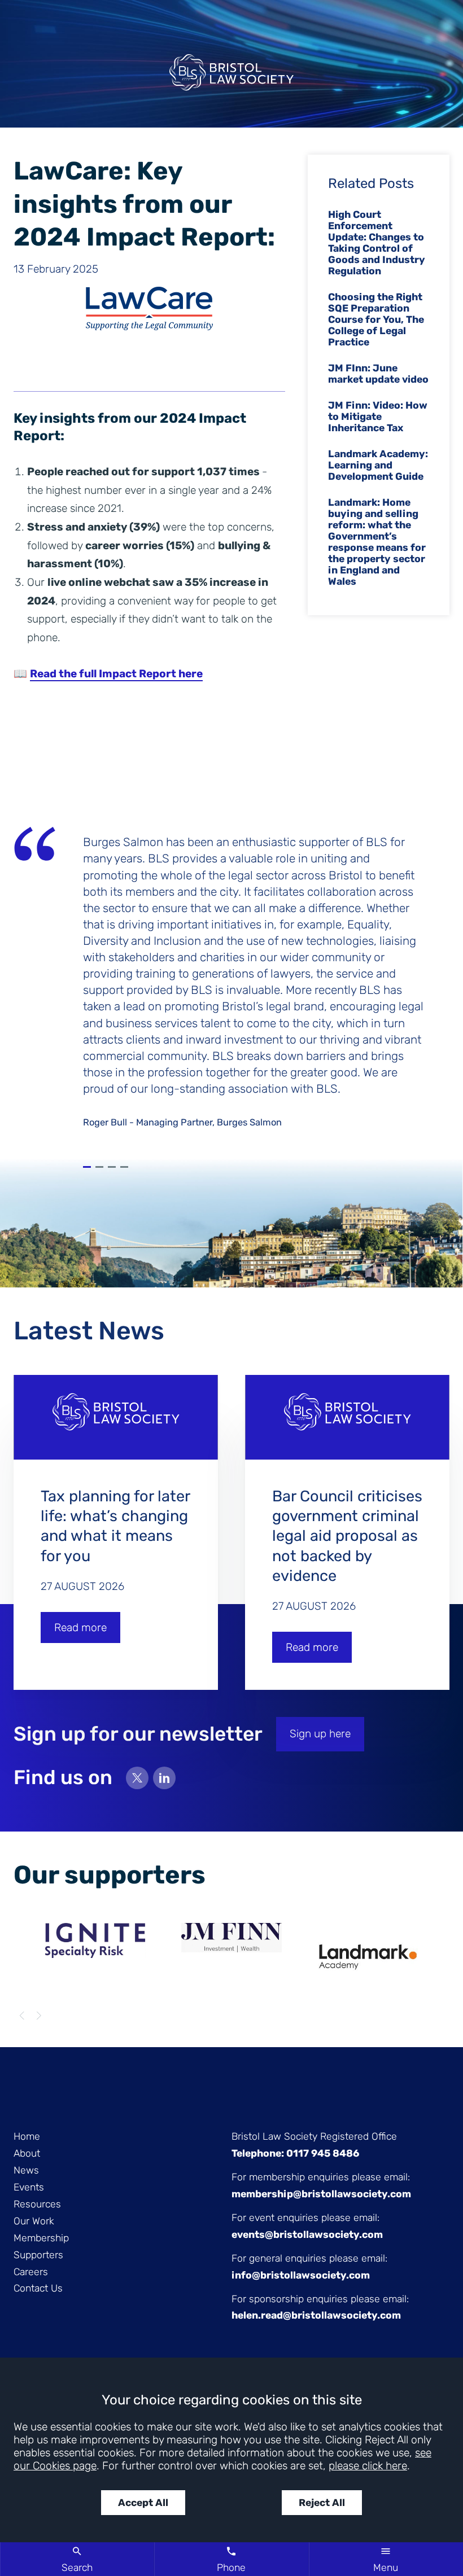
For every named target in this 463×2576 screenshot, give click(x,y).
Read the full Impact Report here (116, 674)
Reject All (322, 2503)
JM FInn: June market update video (378, 374)
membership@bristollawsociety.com (321, 2194)
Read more (80, 1627)
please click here (368, 2466)
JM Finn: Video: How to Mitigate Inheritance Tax (378, 417)
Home (27, 2136)
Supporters (38, 2255)
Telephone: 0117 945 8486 (295, 2153)
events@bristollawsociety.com (307, 2235)
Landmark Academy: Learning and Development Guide (378, 465)
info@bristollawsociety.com (301, 2275)
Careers (31, 2272)
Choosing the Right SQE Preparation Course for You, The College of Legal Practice (376, 319)
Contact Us (38, 2288)
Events (29, 2187)
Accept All (143, 2503)
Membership (41, 2238)
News (26, 2170)
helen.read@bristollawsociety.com (316, 2315)
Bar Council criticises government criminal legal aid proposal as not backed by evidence (347, 1536)
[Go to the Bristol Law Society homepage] (231, 77)
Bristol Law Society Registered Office (314, 2136)
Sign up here (320, 1734)
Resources (37, 2204)
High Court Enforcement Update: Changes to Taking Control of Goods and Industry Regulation (377, 243)
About (27, 2153)
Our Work (34, 2221)
